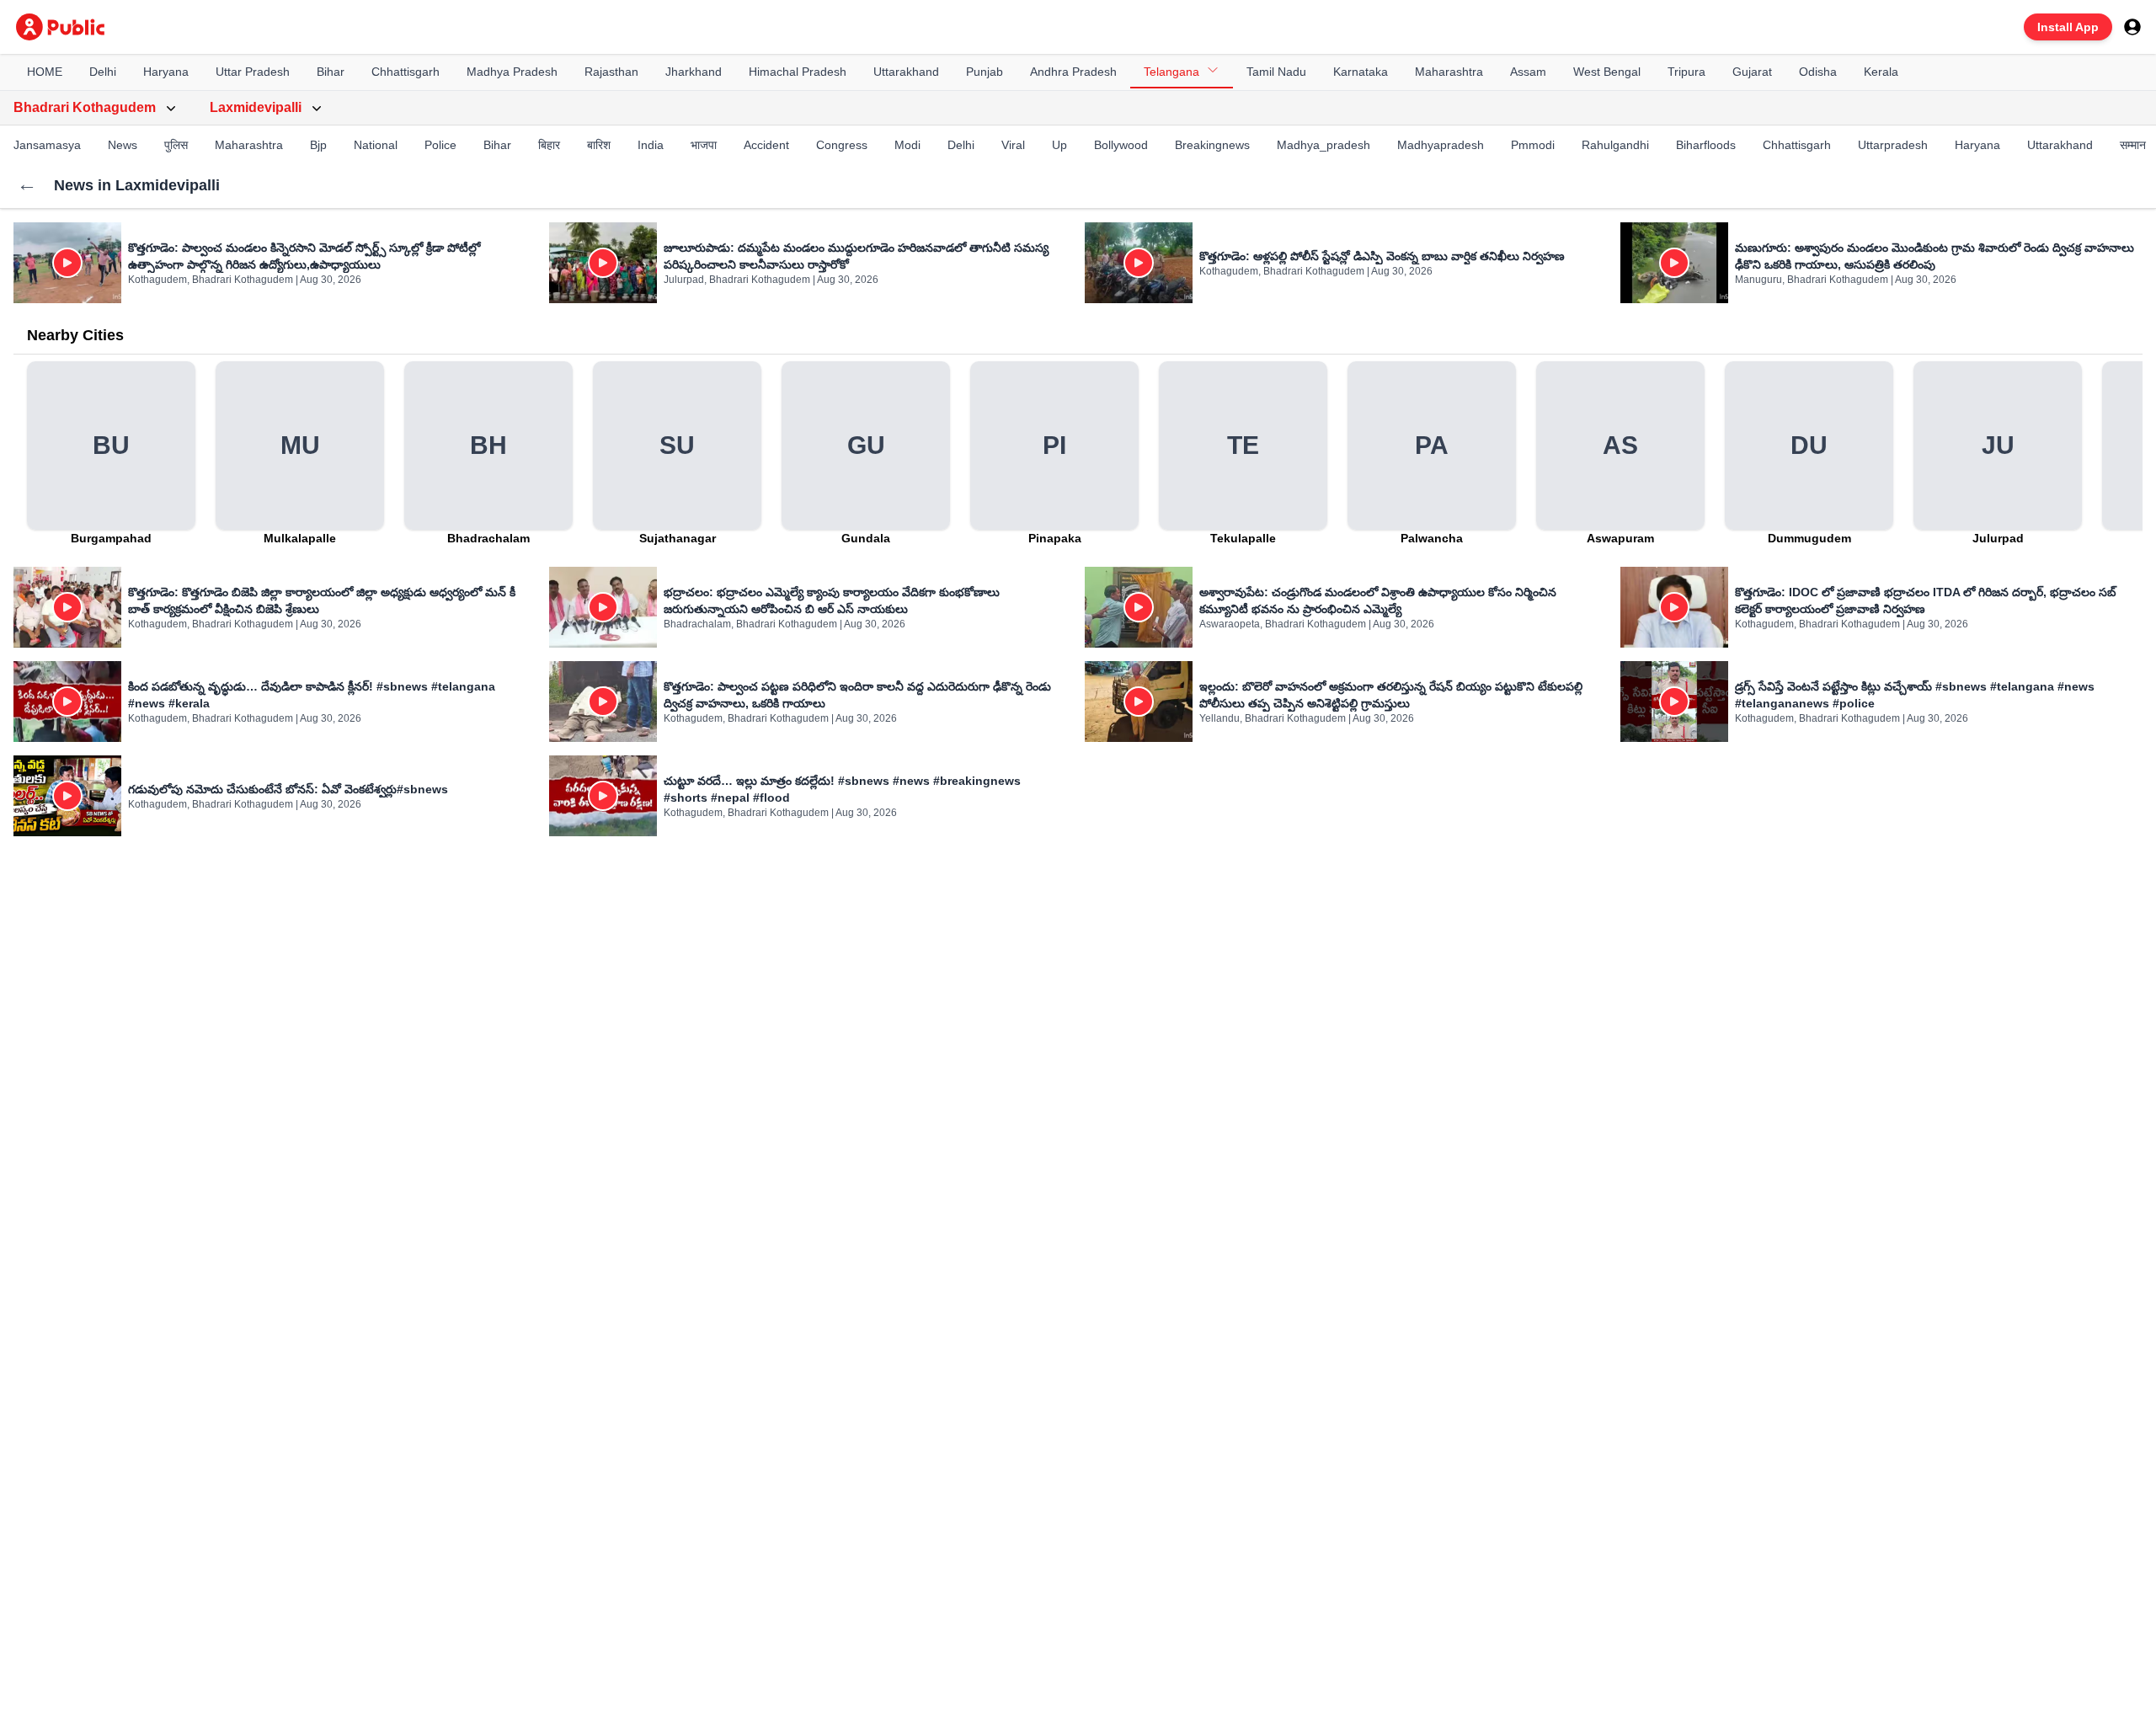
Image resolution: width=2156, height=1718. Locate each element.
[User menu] (2132, 27)
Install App (2068, 27)
